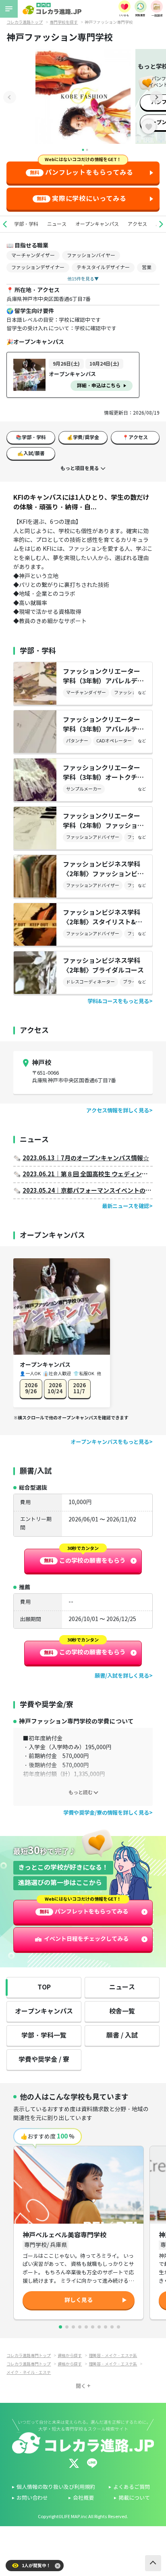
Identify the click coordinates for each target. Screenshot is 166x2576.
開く (81, 2386)
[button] (5, 224)
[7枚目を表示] (99, 2327)
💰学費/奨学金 (83, 437)
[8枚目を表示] (106, 2327)
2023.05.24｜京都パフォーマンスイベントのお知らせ (88, 1191)
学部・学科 (26, 224)
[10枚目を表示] (118, 2327)
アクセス (137, 224)
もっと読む (81, 1792)
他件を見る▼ (83, 279)
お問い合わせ (32, 2498)
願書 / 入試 (122, 2035)
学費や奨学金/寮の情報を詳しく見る (106, 1813)
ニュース (57, 224)
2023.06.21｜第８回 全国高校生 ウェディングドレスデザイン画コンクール (88, 1174)
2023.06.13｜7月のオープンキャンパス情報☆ (86, 1158)
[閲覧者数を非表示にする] (58, 2566)
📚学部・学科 (31, 437)
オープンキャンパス (97, 224)
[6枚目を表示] (93, 2327)
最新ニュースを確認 (126, 1206)
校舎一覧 (122, 2011)
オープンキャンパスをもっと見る (110, 1442)
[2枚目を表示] (67, 2327)
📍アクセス (135, 437)
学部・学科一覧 (44, 2035)
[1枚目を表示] (60, 2327)
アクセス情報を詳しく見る (118, 1111)
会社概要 (83, 2498)
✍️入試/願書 (31, 453)
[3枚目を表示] (73, 2327)
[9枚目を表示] (112, 2327)
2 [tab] (87, 150)
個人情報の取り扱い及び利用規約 (56, 2487)
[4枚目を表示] (80, 2327)
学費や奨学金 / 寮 (44, 2060)
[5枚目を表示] (86, 2327)
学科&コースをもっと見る (118, 1001)
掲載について (134, 2498)
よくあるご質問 (132, 2487)
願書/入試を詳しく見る (122, 1676)
